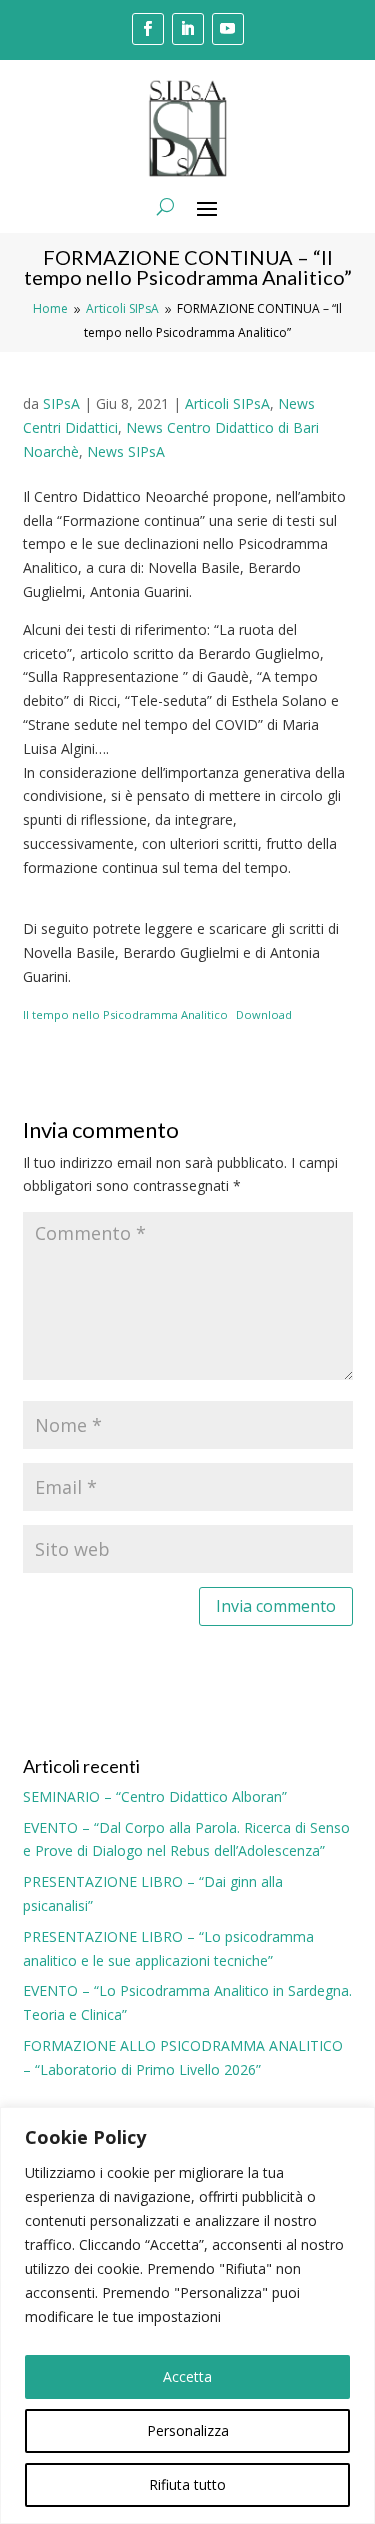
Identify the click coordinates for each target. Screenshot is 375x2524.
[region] (187, 2315)
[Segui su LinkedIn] (188, 29)
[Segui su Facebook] (148, 29)
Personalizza (188, 2430)
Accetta (187, 2376)
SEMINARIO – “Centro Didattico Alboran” (155, 1796)
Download (264, 1014)
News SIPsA (126, 451)
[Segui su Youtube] (228, 29)
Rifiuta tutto (187, 2484)
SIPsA (61, 403)
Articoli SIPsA (227, 403)
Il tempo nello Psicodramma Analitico (125, 1014)
